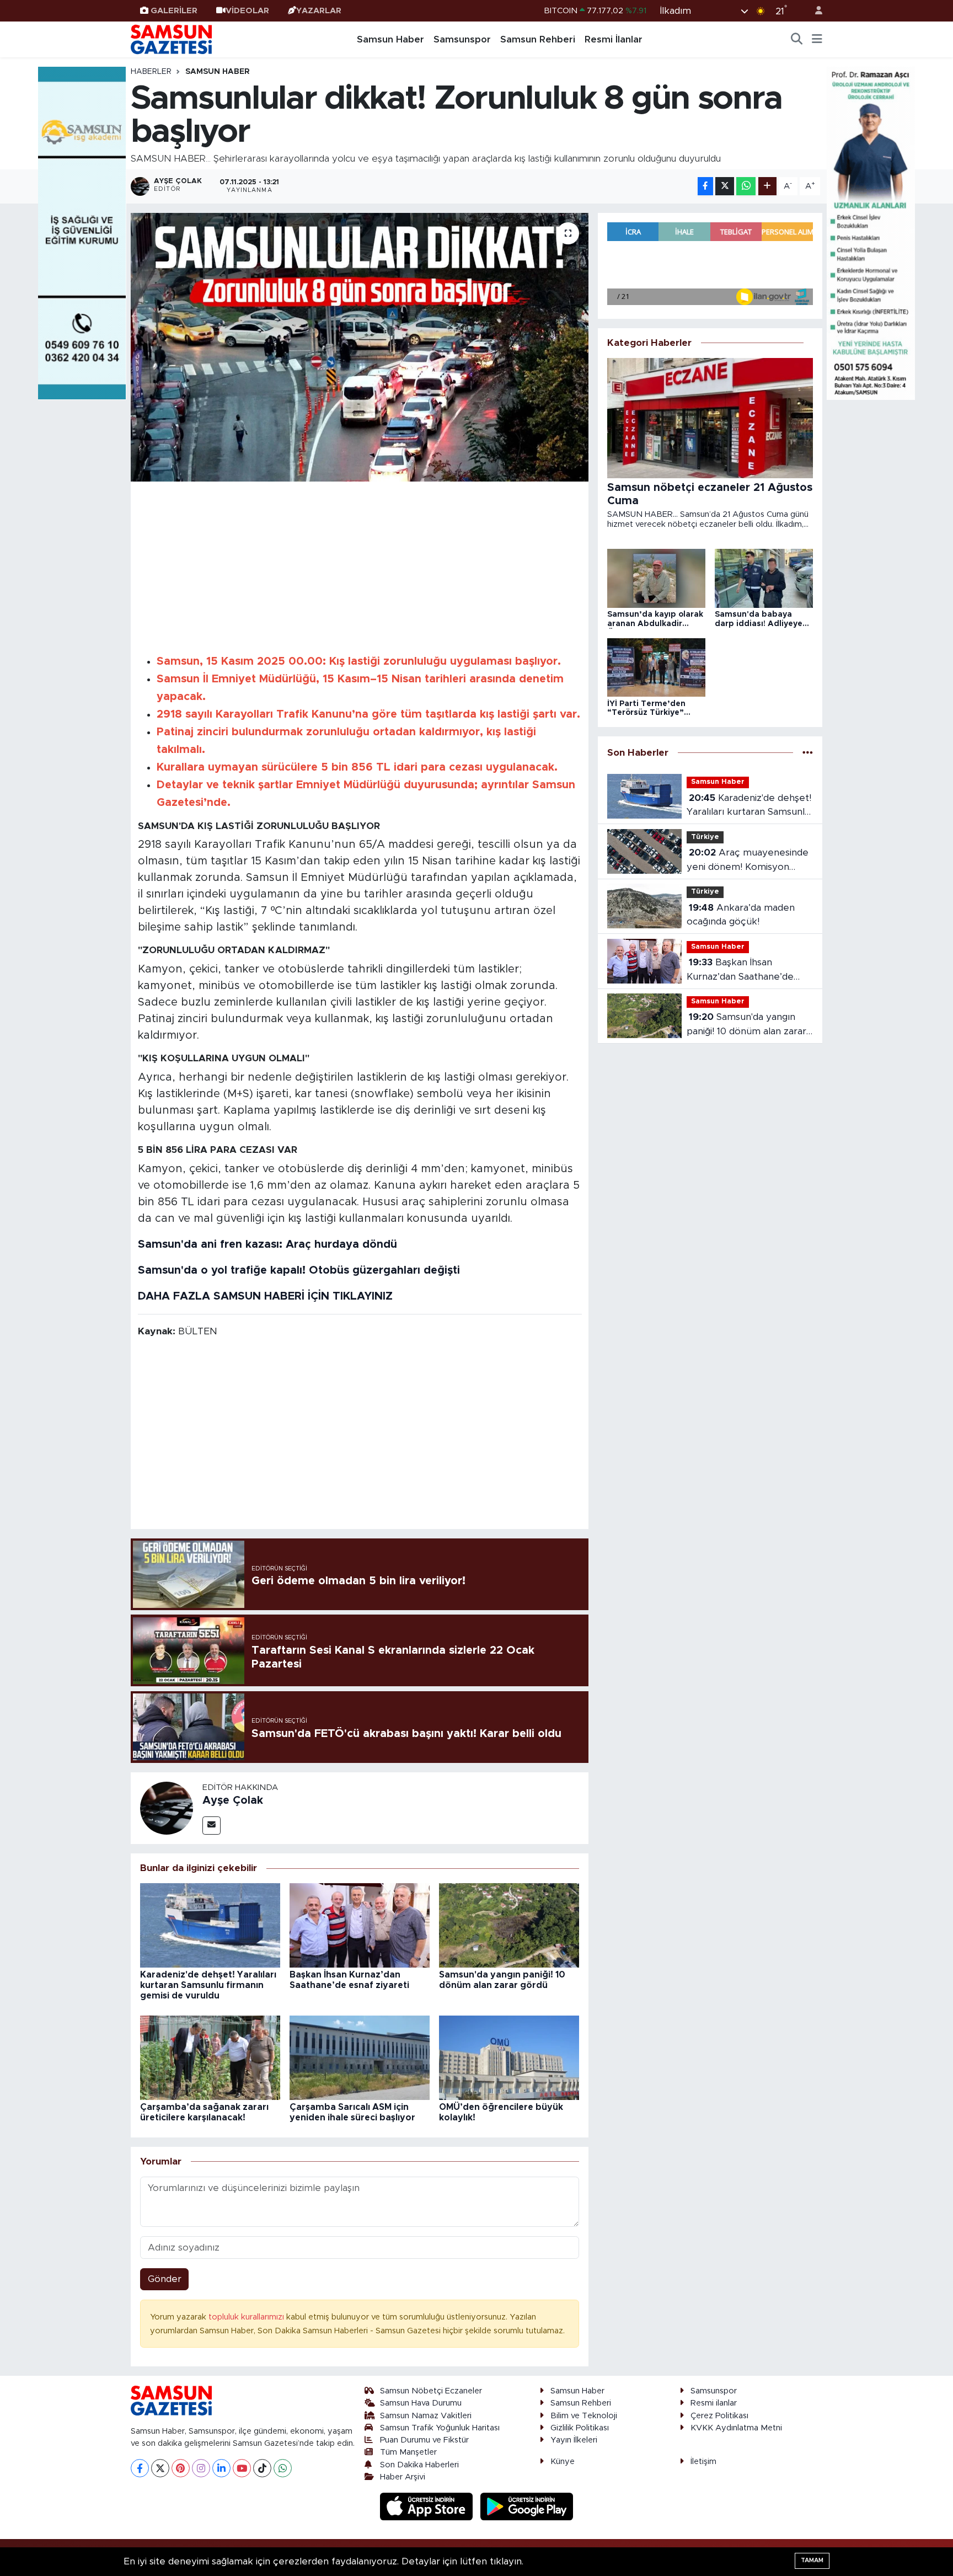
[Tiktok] (262, 2468)
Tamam (812, 2560)
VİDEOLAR (247, 11)
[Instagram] (201, 2468)
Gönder (165, 2279)
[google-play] (527, 2506)
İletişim (703, 2462)
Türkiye (705, 837)
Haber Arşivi (403, 2477)
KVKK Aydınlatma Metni (736, 2428)
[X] (160, 2468)
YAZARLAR (319, 11)
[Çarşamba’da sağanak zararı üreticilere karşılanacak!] (210, 2057)
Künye (563, 2462)
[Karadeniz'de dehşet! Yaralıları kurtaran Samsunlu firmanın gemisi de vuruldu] (210, 1925)
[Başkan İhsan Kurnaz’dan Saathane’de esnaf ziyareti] (360, 1925)
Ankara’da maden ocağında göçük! (741, 915)
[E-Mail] (212, 1826)
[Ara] (797, 40)
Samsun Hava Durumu (421, 2403)
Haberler (151, 72)
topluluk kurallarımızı (247, 2317)
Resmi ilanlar (714, 2403)
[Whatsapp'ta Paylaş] (746, 186)
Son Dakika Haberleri (419, 2465)
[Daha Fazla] (767, 186)
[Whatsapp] (283, 2468)
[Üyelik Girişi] (814, 11)
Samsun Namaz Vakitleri (426, 2416)
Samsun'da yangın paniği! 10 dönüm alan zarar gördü (746, 1025)
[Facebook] (140, 2468)
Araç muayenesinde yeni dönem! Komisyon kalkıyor (748, 861)
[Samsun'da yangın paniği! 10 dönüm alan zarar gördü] (509, 1925)
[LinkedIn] (221, 2468)
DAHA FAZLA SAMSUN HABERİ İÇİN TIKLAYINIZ (265, 1296)
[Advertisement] (360, 566)
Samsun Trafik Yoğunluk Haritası (440, 2428)
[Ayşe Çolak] (167, 1807)
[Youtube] (242, 2468)
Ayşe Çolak (233, 1800)
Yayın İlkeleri (574, 2440)
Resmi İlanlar (614, 39)
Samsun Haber (390, 39)
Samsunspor (462, 39)
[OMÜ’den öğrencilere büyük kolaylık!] (509, 2057)
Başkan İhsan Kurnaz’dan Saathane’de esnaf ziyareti (740, 971)
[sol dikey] (82, 233)
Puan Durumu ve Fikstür (424, 2440)
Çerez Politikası (719, 2416)
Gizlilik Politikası (580, 2428)
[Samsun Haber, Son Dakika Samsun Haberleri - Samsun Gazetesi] (172, 39)
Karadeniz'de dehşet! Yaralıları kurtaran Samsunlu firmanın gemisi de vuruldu (208, 1985)
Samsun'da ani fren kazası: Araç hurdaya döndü (267, 1244)
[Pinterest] (181, 2468)
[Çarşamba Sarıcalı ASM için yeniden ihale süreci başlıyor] (360, 2057)
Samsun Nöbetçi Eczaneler (431, 2391)
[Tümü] (808, 753)
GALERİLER (174, 11)
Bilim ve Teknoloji (584, 2416)
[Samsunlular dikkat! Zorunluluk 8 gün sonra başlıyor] (360, 347)
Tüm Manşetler (408, 2452)
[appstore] (428, 2506)
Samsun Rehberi (538, 39)
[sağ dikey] (871, 233)
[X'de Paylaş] (725, 186)
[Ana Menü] (817, 40)
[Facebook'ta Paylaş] (705, 186)
